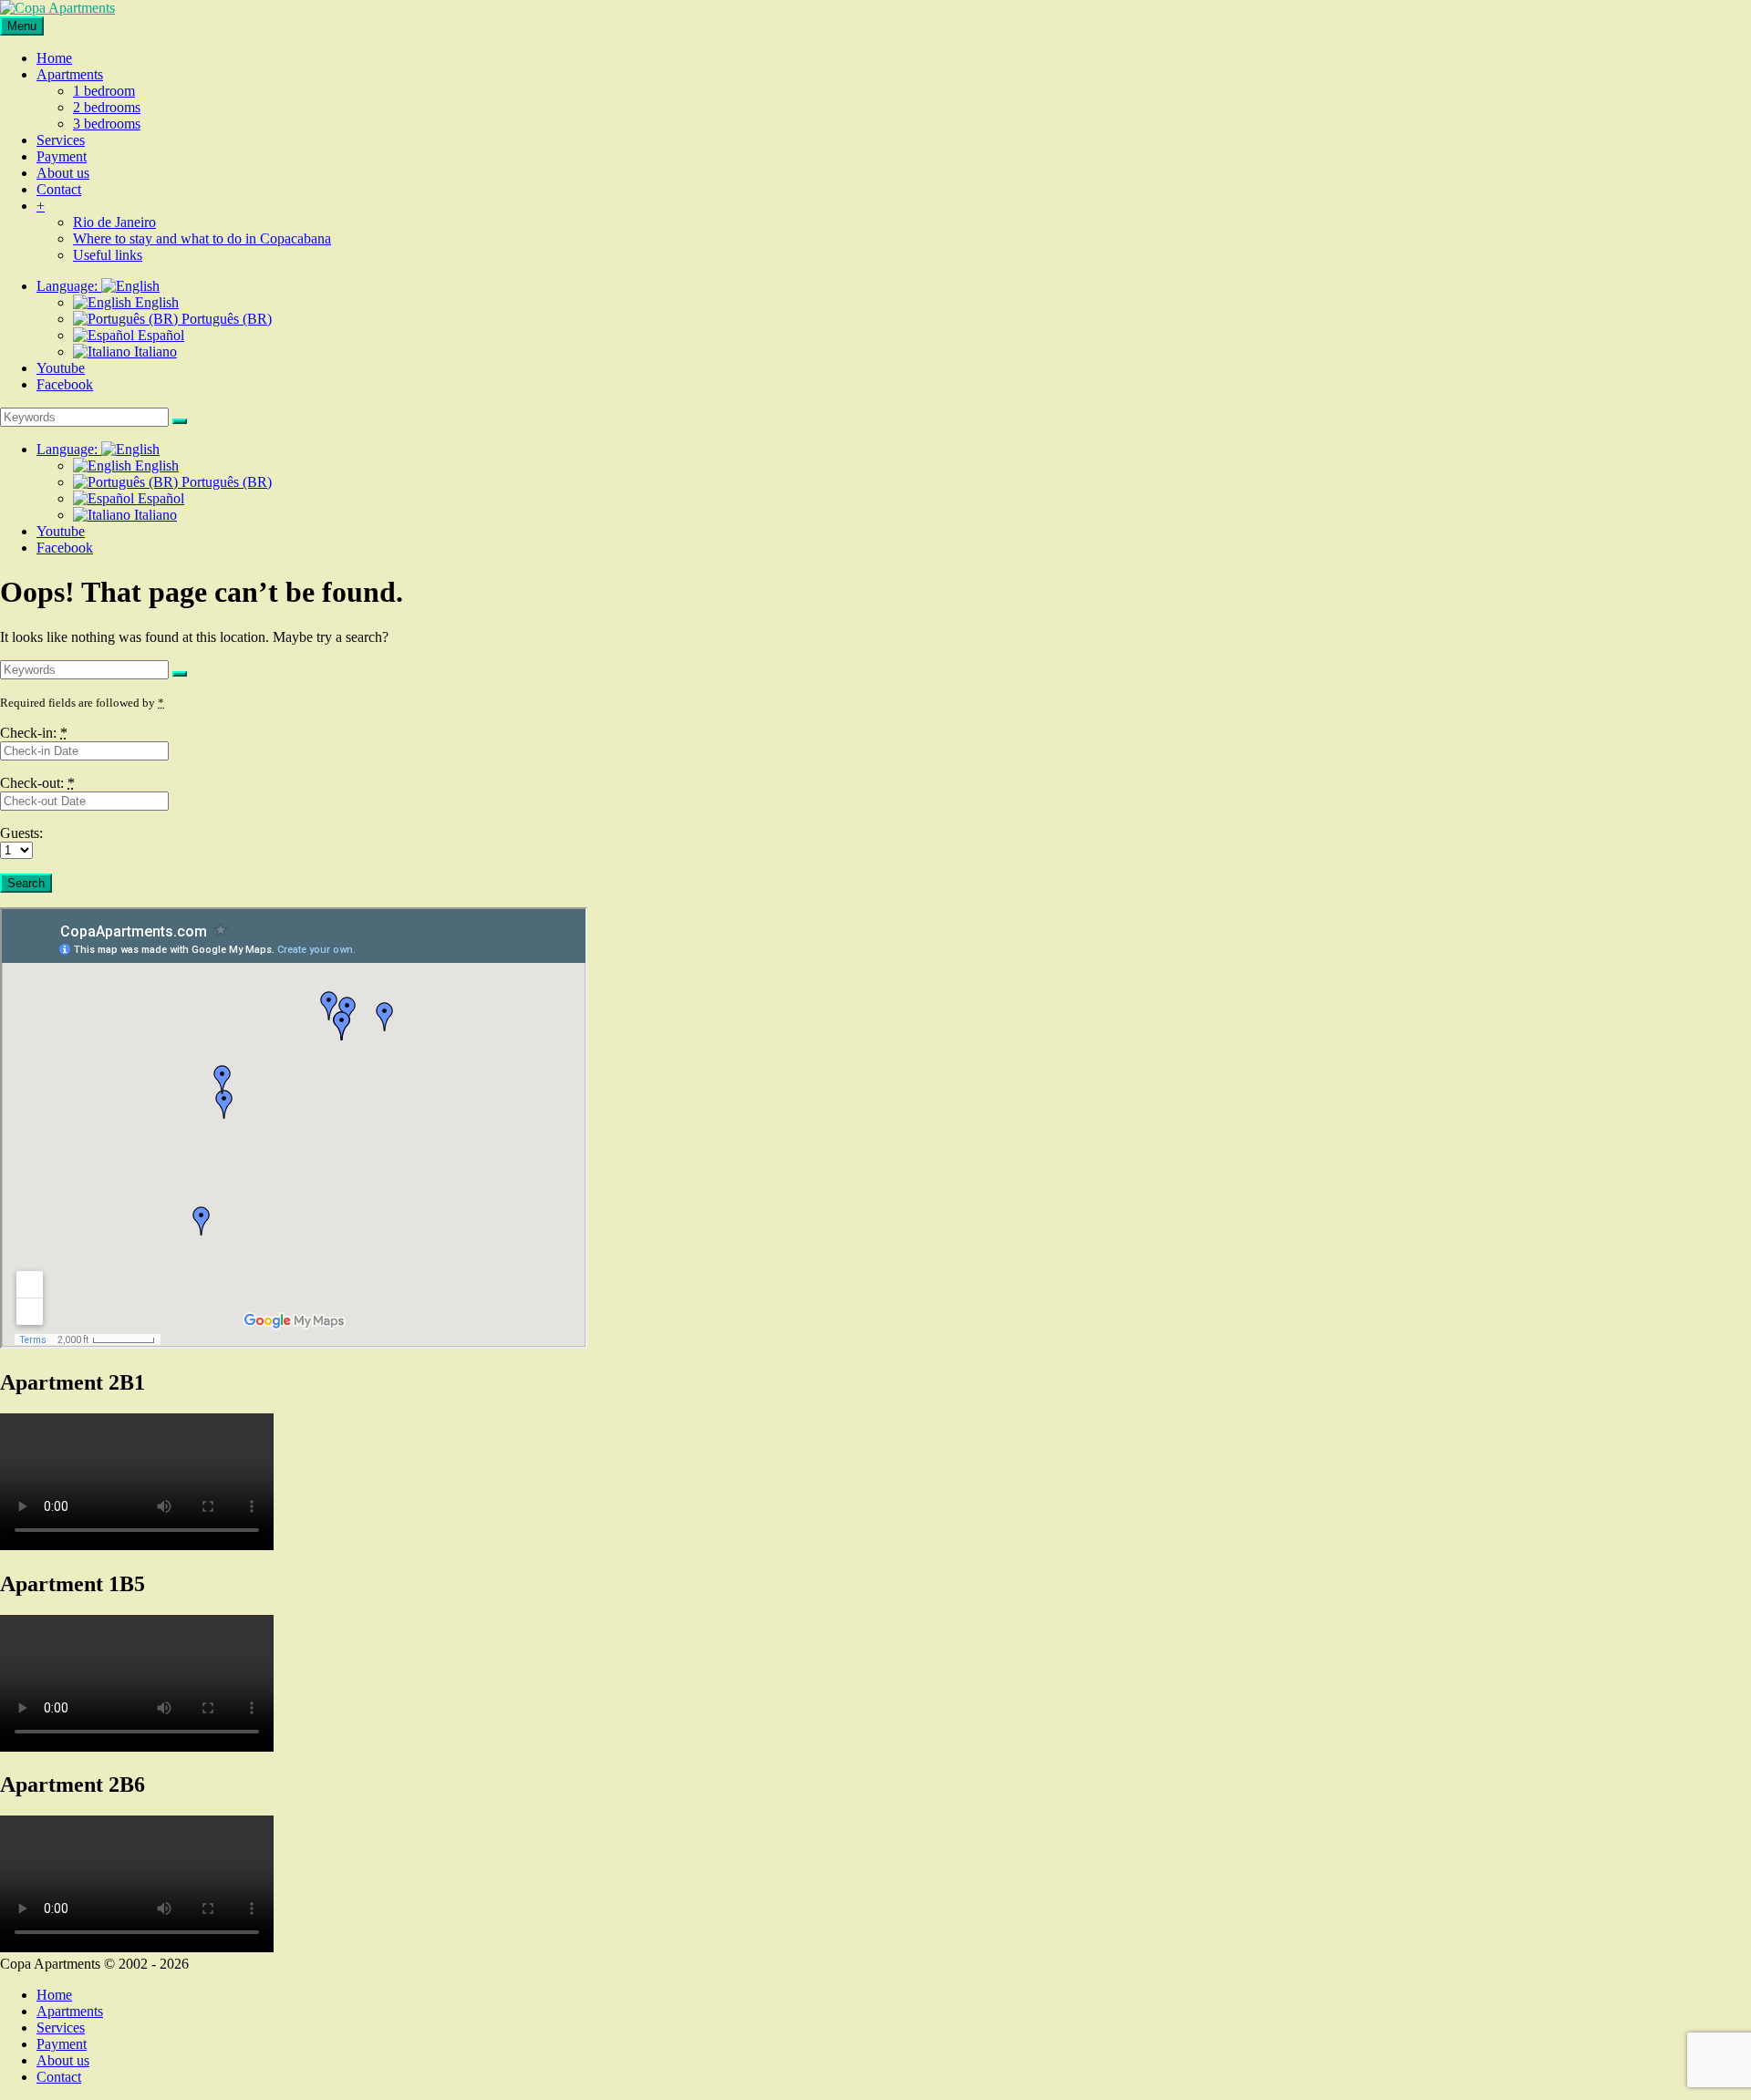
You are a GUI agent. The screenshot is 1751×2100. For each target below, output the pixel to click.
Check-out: (37, 783)
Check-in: (34, 733)
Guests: (21, 833)
